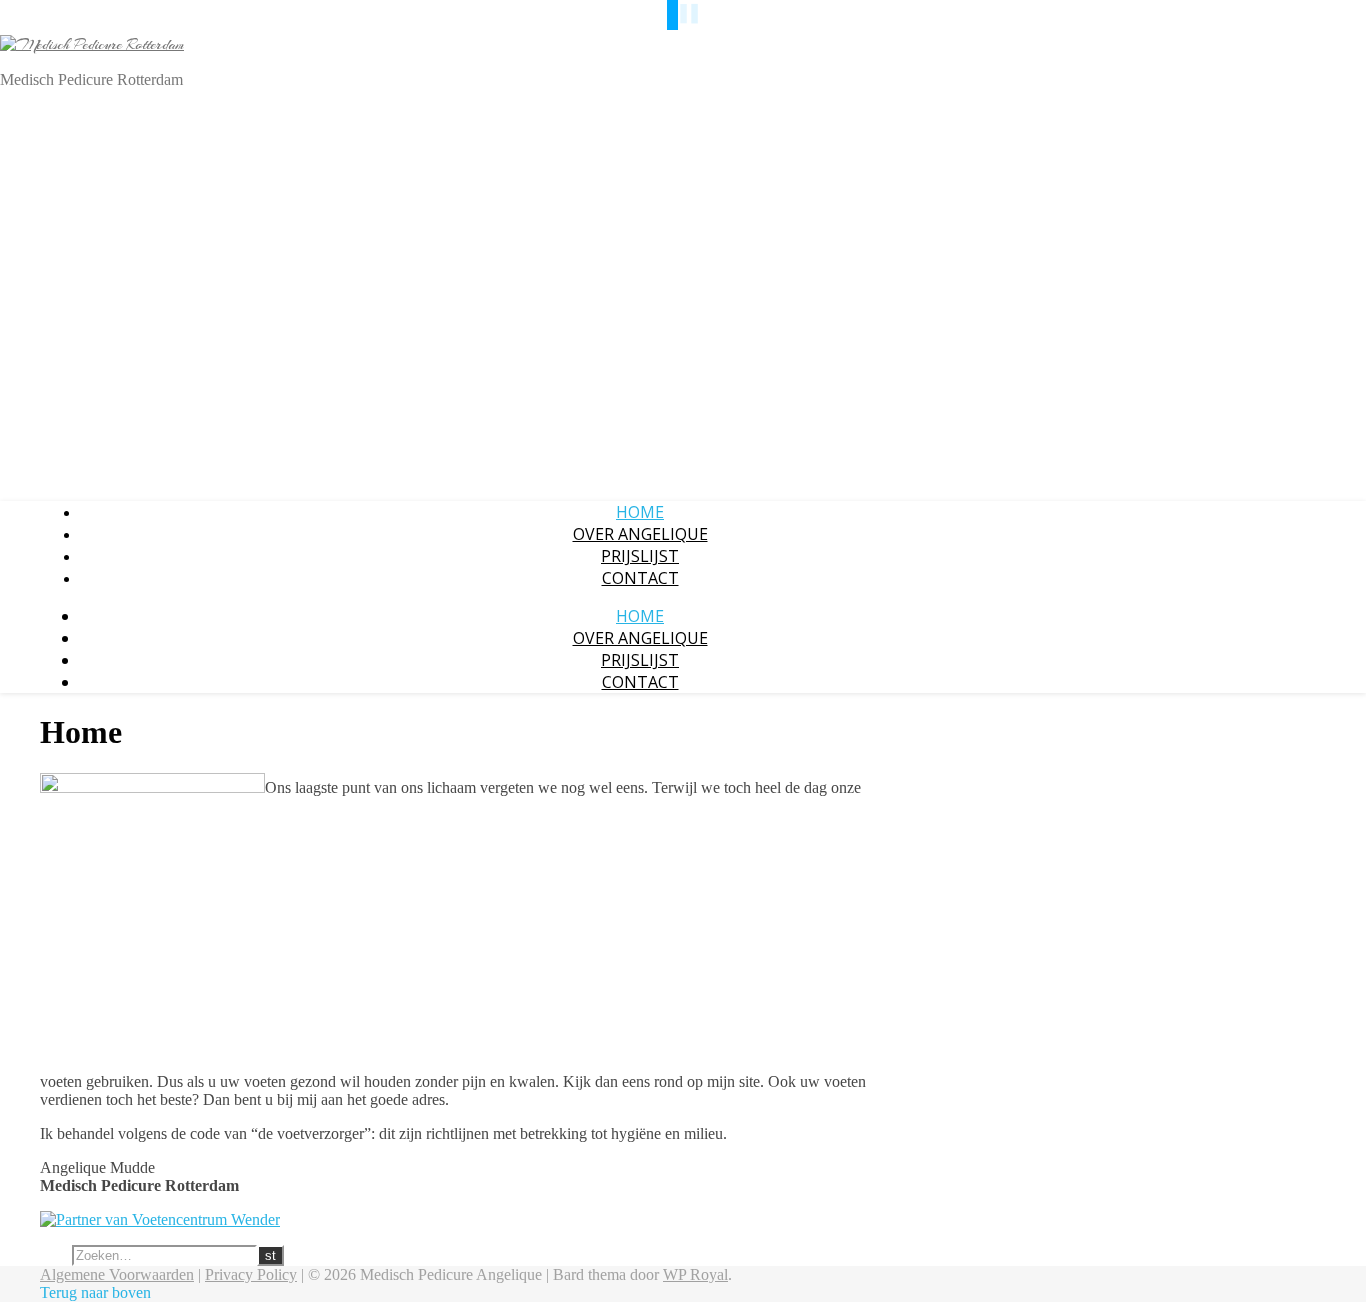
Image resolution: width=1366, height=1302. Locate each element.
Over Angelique (640, 534)
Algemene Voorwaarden (117, 1274)
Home (640, 512)
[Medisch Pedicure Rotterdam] (92, 45)
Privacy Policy (251, 1274)
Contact (640, 578)
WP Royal (695, 1274)
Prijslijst (640, 556)
